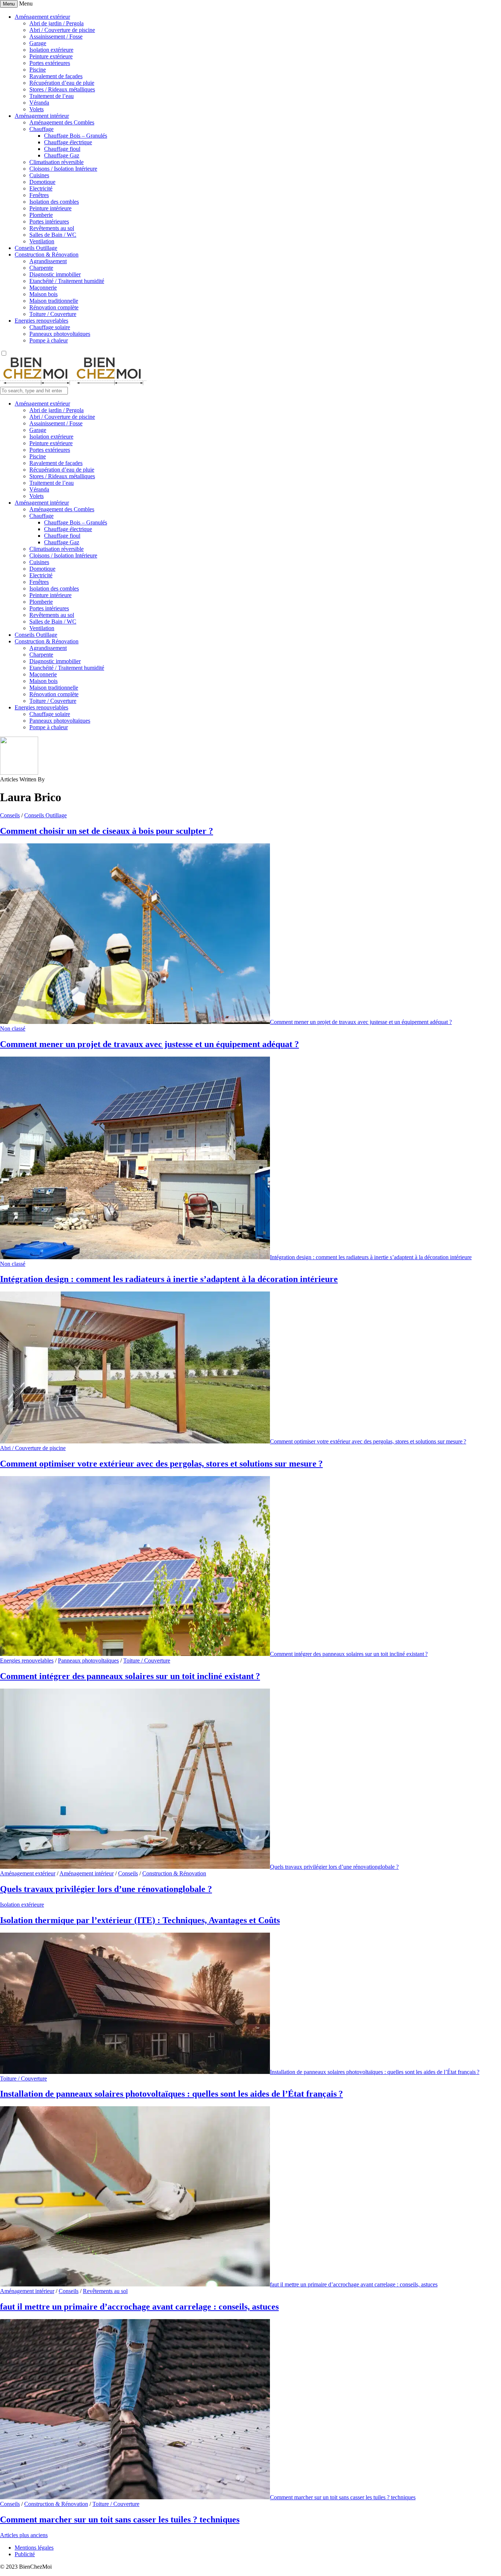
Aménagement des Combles (62, 122)
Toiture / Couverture (53, 314)
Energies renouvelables (41, 321)
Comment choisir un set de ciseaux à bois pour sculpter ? (107, 831)
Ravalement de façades (56, 76)
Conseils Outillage (36, 248)
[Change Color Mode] (4, 354)
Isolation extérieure (51, 50)
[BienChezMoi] (73, 383)
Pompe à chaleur (49, 340)
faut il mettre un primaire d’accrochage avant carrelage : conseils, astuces (354, 2284)
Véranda (39, 103)
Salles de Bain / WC (53, 235)
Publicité (25, 2554)
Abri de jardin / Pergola (56, 23)
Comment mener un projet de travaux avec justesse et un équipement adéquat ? (361, 1022)
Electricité (41, 188)
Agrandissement (48, 261)
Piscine (38, 70)
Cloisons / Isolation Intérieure (63, 169)
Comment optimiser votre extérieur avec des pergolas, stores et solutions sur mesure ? (368, 1441)
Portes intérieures (49, 221)
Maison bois (43, 294)
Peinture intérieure (50, 208)
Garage (38, 43)
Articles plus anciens (24, 2535)
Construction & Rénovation (47, 255)
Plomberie (41, 215)
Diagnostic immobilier (55, 274)
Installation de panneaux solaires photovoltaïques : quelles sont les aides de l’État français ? (375, 2072)
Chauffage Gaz (62, 155)
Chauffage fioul (62, 149)
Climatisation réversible (56, 162)
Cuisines (39, 175)
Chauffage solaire (50, 327)
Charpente (41, 268)
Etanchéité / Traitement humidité (67, 281)
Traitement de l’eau (52, 96)
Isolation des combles (54, 202)
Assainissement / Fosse (56, 37)
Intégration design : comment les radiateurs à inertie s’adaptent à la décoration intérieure (371, 1257)
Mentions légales (34, 2548)
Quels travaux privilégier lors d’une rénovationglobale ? (334, 1867)
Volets (36, 109)
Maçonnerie (43, 288)
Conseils (10, 815)
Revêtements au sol (52, 228)
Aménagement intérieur (42, 116)
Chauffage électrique (68, 142)
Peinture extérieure (51, 56)
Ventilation (42, 241)
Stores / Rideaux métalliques (62, 89)
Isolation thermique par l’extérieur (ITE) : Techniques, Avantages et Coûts (140, 1920)
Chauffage (41, 129)
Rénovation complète (54, 307)
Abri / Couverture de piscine (62, 30)
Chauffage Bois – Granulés (76, 136)
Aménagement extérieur (42, 17)
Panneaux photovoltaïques (60, 334)
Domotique (42, 182)
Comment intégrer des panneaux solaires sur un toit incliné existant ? (349, 1654)
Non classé (13, 1029)
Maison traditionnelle (54, 301)
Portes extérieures (50, 63)
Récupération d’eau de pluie (62, 83)
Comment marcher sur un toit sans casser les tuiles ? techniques (343, 2497)
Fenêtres (39, 195)
